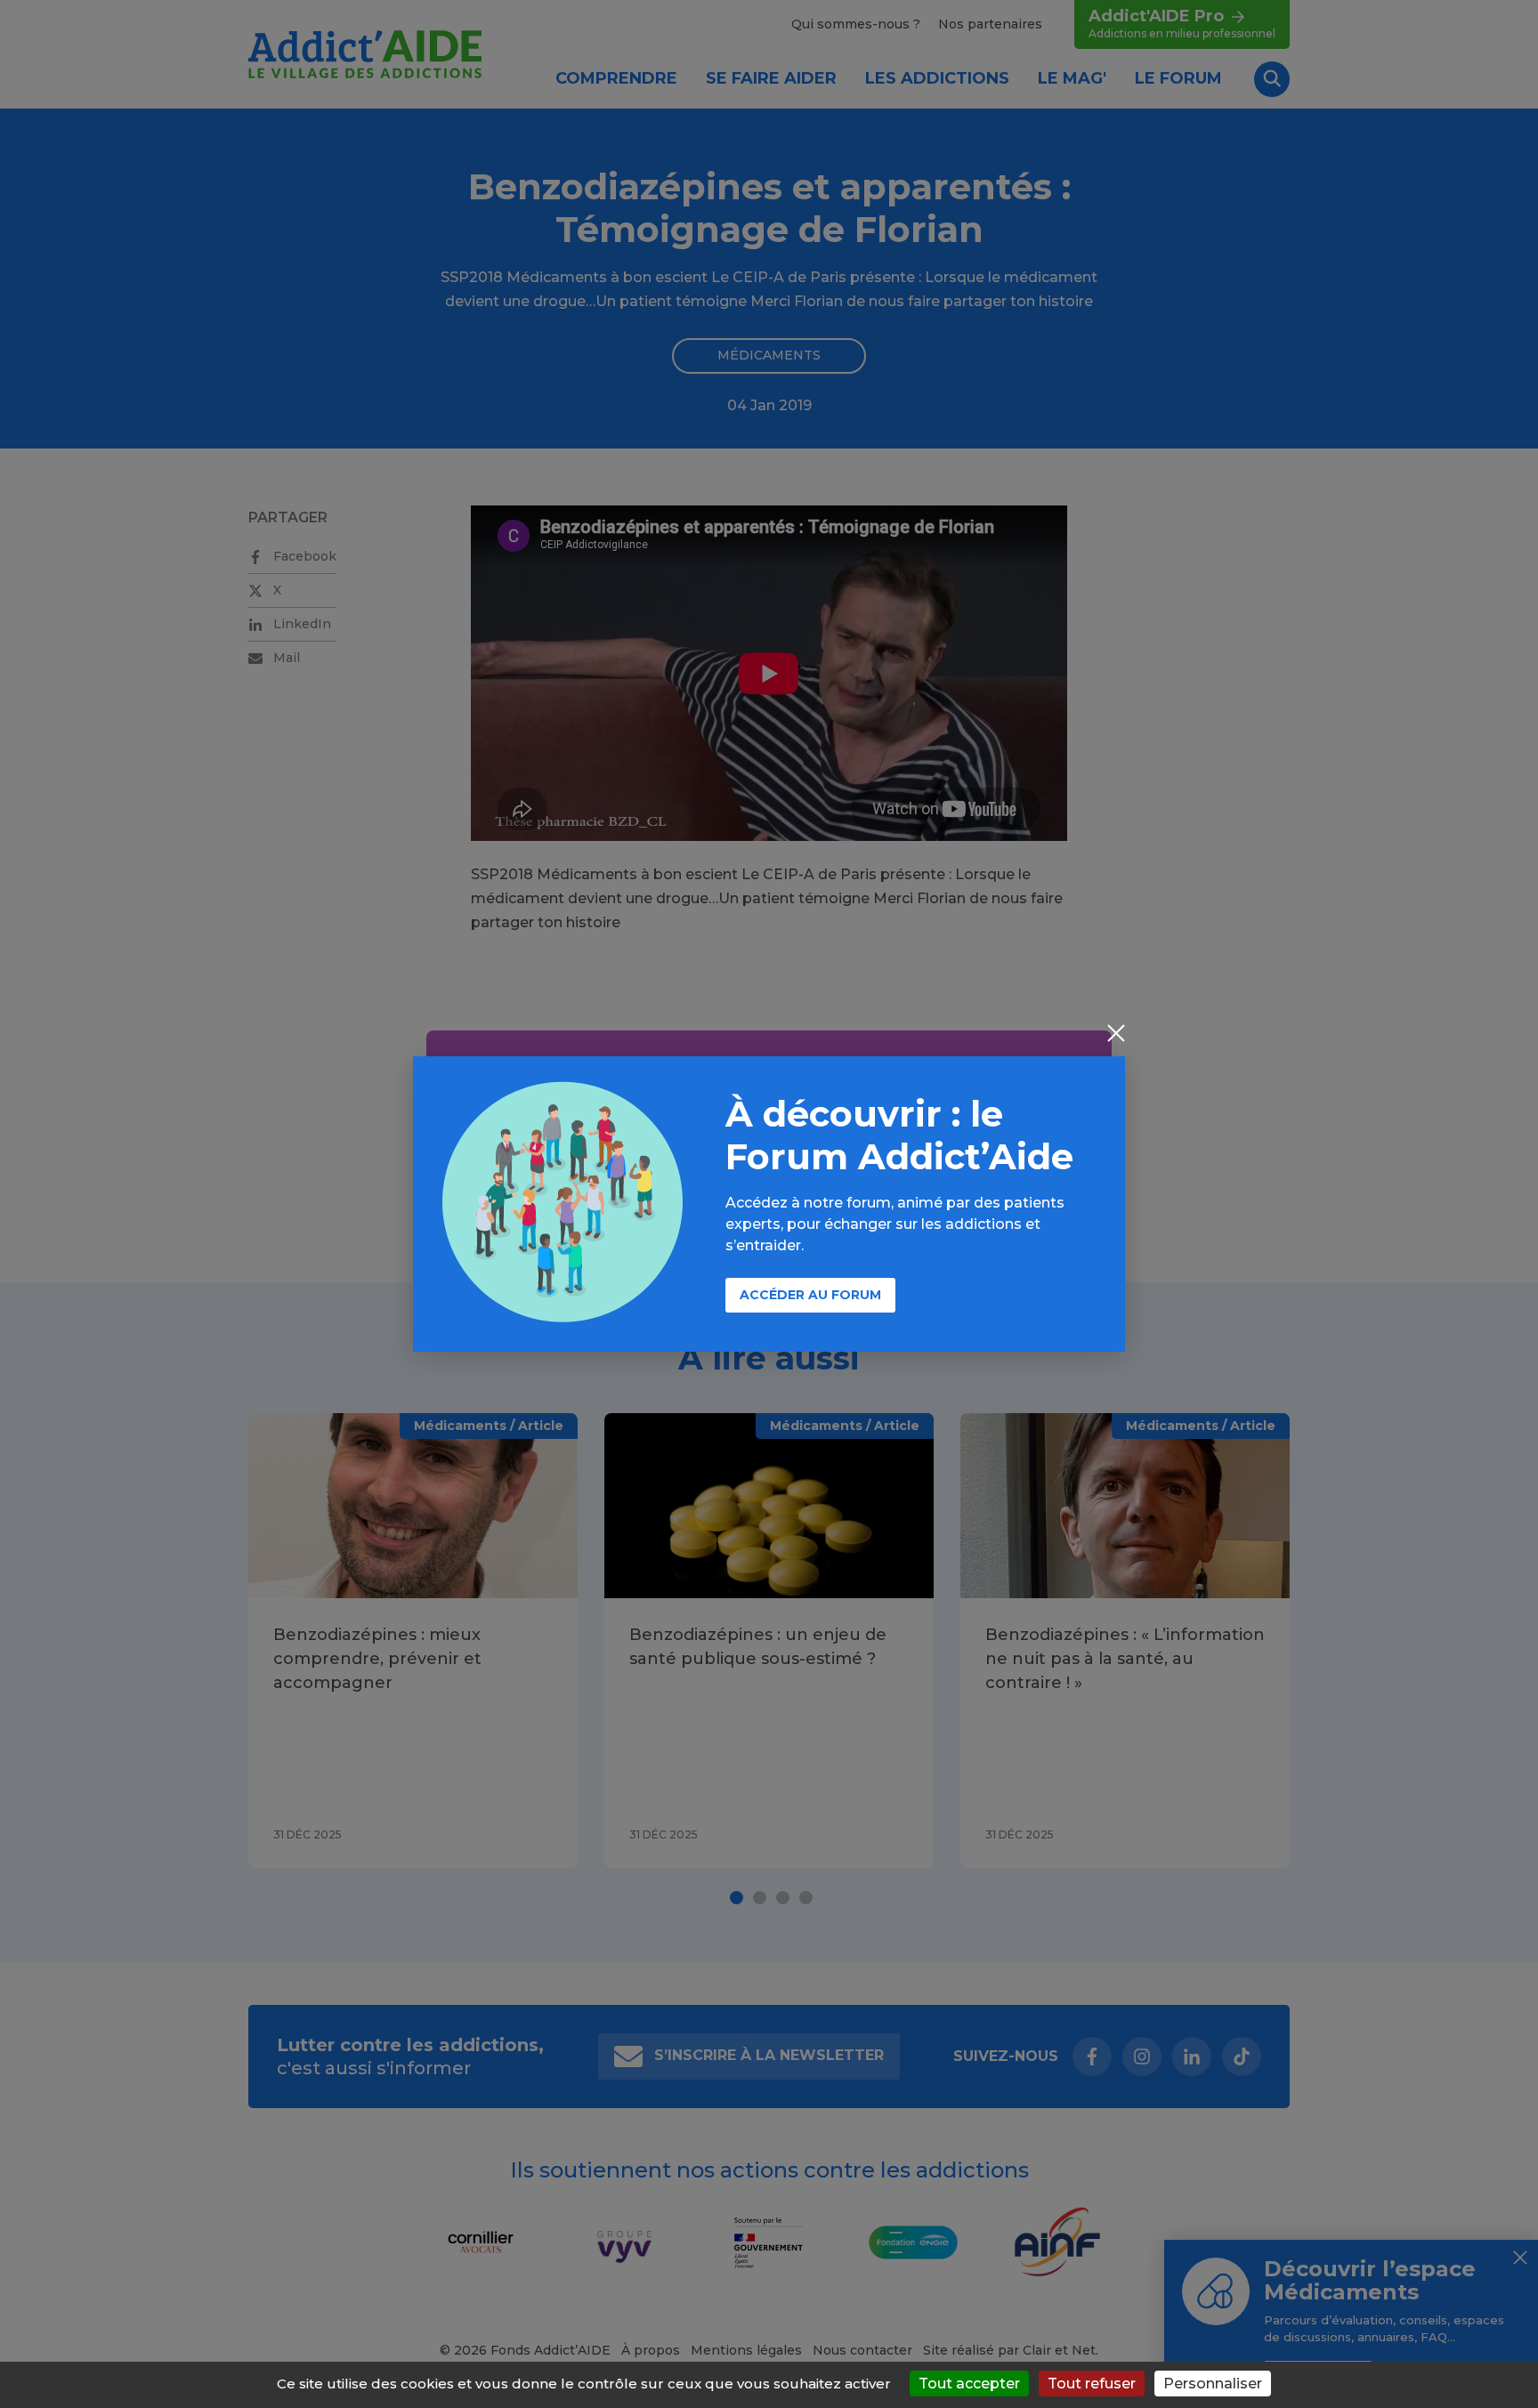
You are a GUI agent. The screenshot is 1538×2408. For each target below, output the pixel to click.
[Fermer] (1116, 1035)
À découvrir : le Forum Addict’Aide (899, 1135)
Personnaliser (1213, 2384)
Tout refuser (1092, 2384)
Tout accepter (969, 2384)
